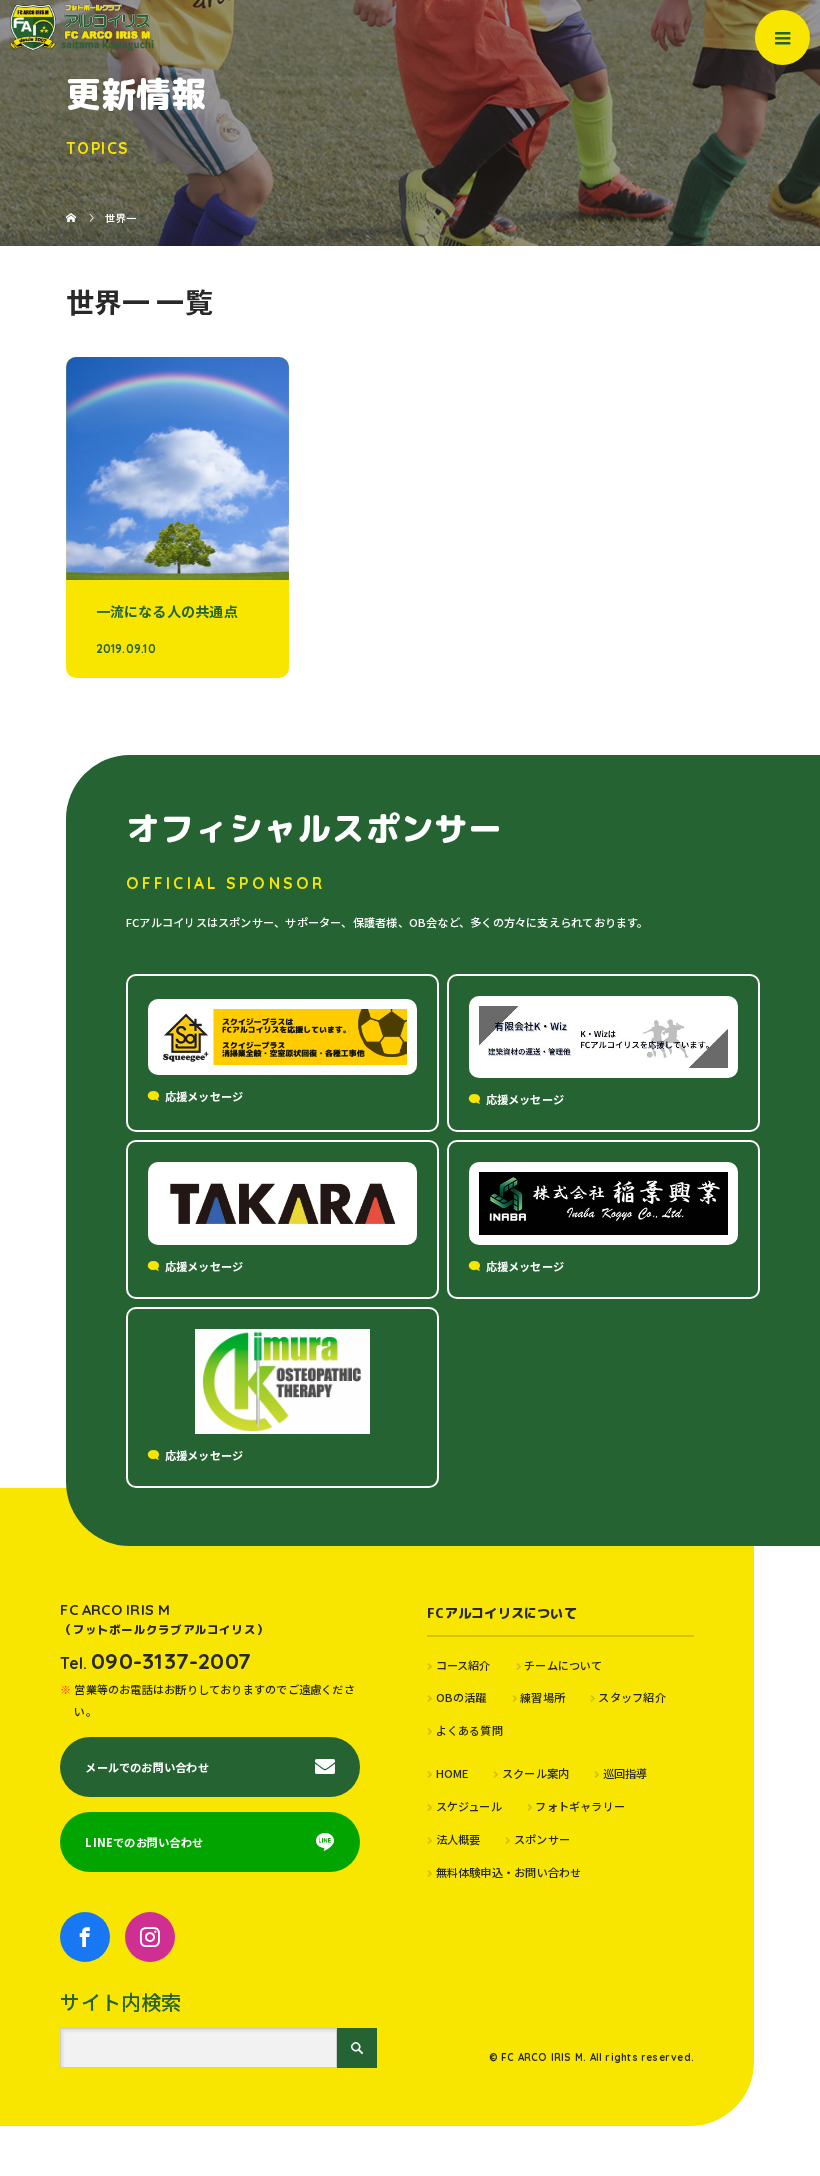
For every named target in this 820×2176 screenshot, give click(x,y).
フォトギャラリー (580, 1806)
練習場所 (542, 1697)
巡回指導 (625, 1773)
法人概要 (458, 1839)
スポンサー (542, 1839)
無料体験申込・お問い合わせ (508, 1872)
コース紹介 (463, 1665)
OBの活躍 (461, 1697)
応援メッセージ (204, 1096)
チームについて (563, 1665)
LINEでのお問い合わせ (144, 1842)
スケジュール (469, 1806)
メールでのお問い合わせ (146, 1767)
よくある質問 (469, 1730)
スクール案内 (535, 1773)
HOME (452, 1773)
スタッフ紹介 (631, 1697)
